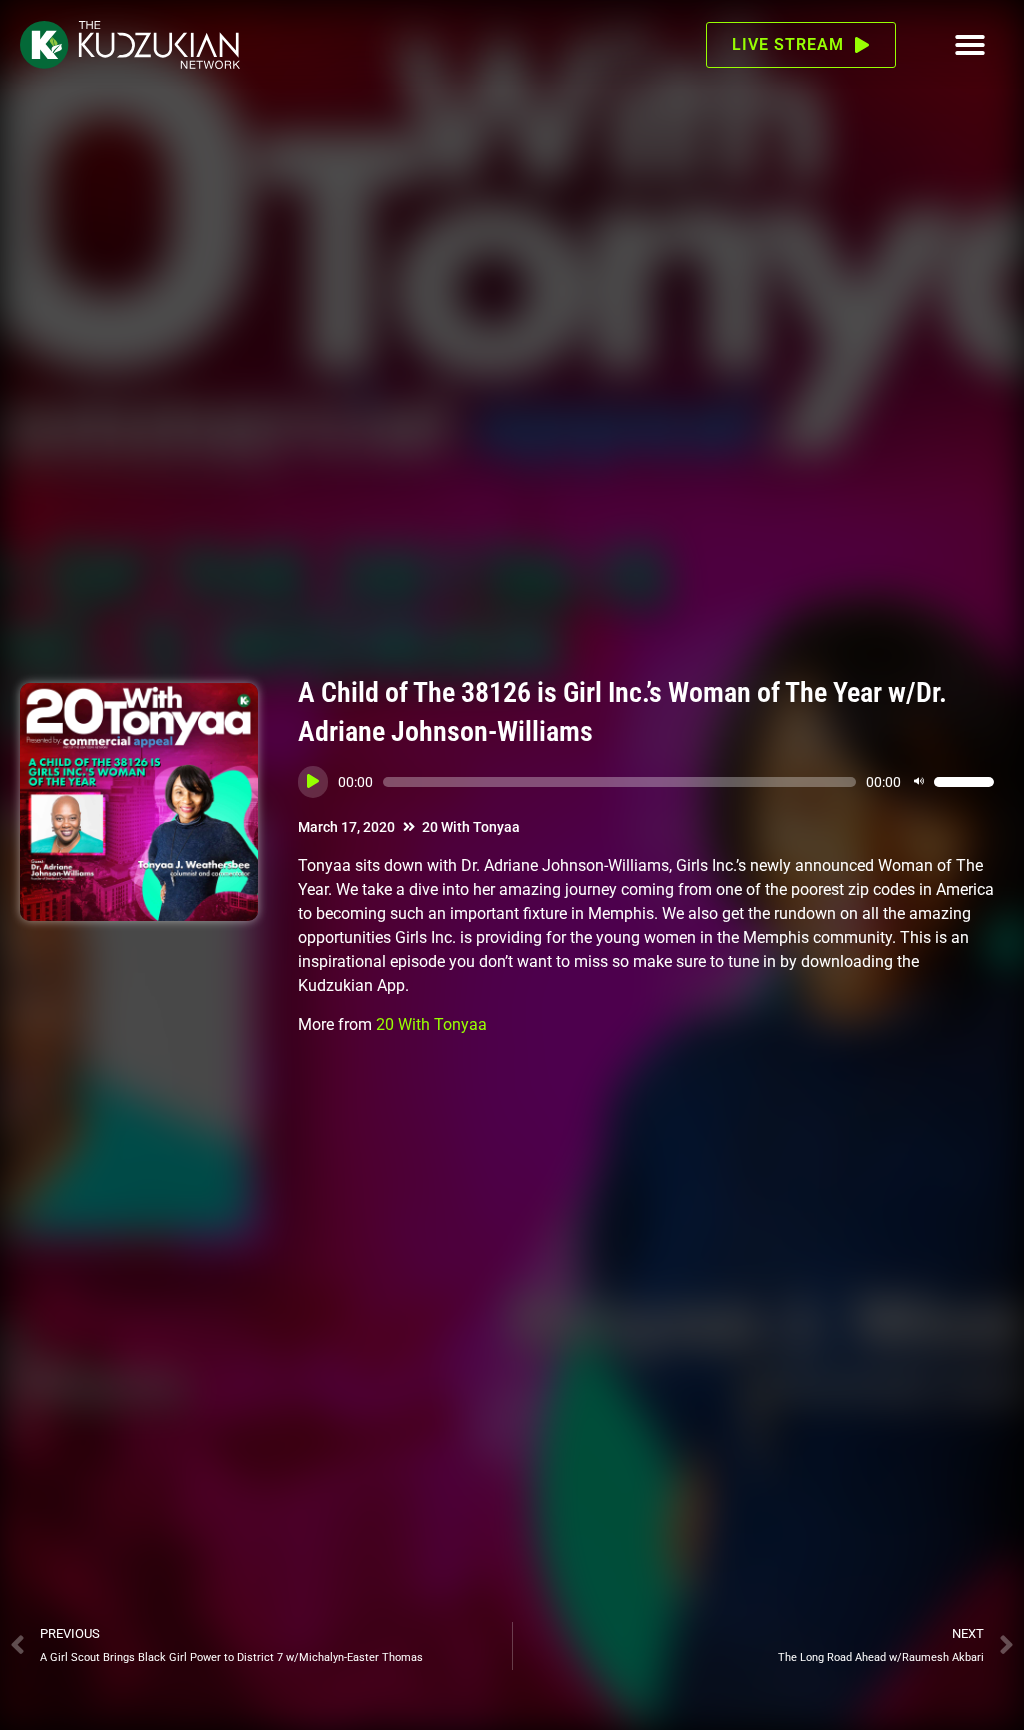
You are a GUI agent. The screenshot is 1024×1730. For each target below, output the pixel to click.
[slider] (964, 782)
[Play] (313, 782)
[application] (646, 782)
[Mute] (919, 782)
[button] (970, 45)
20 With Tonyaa (471, 827)
